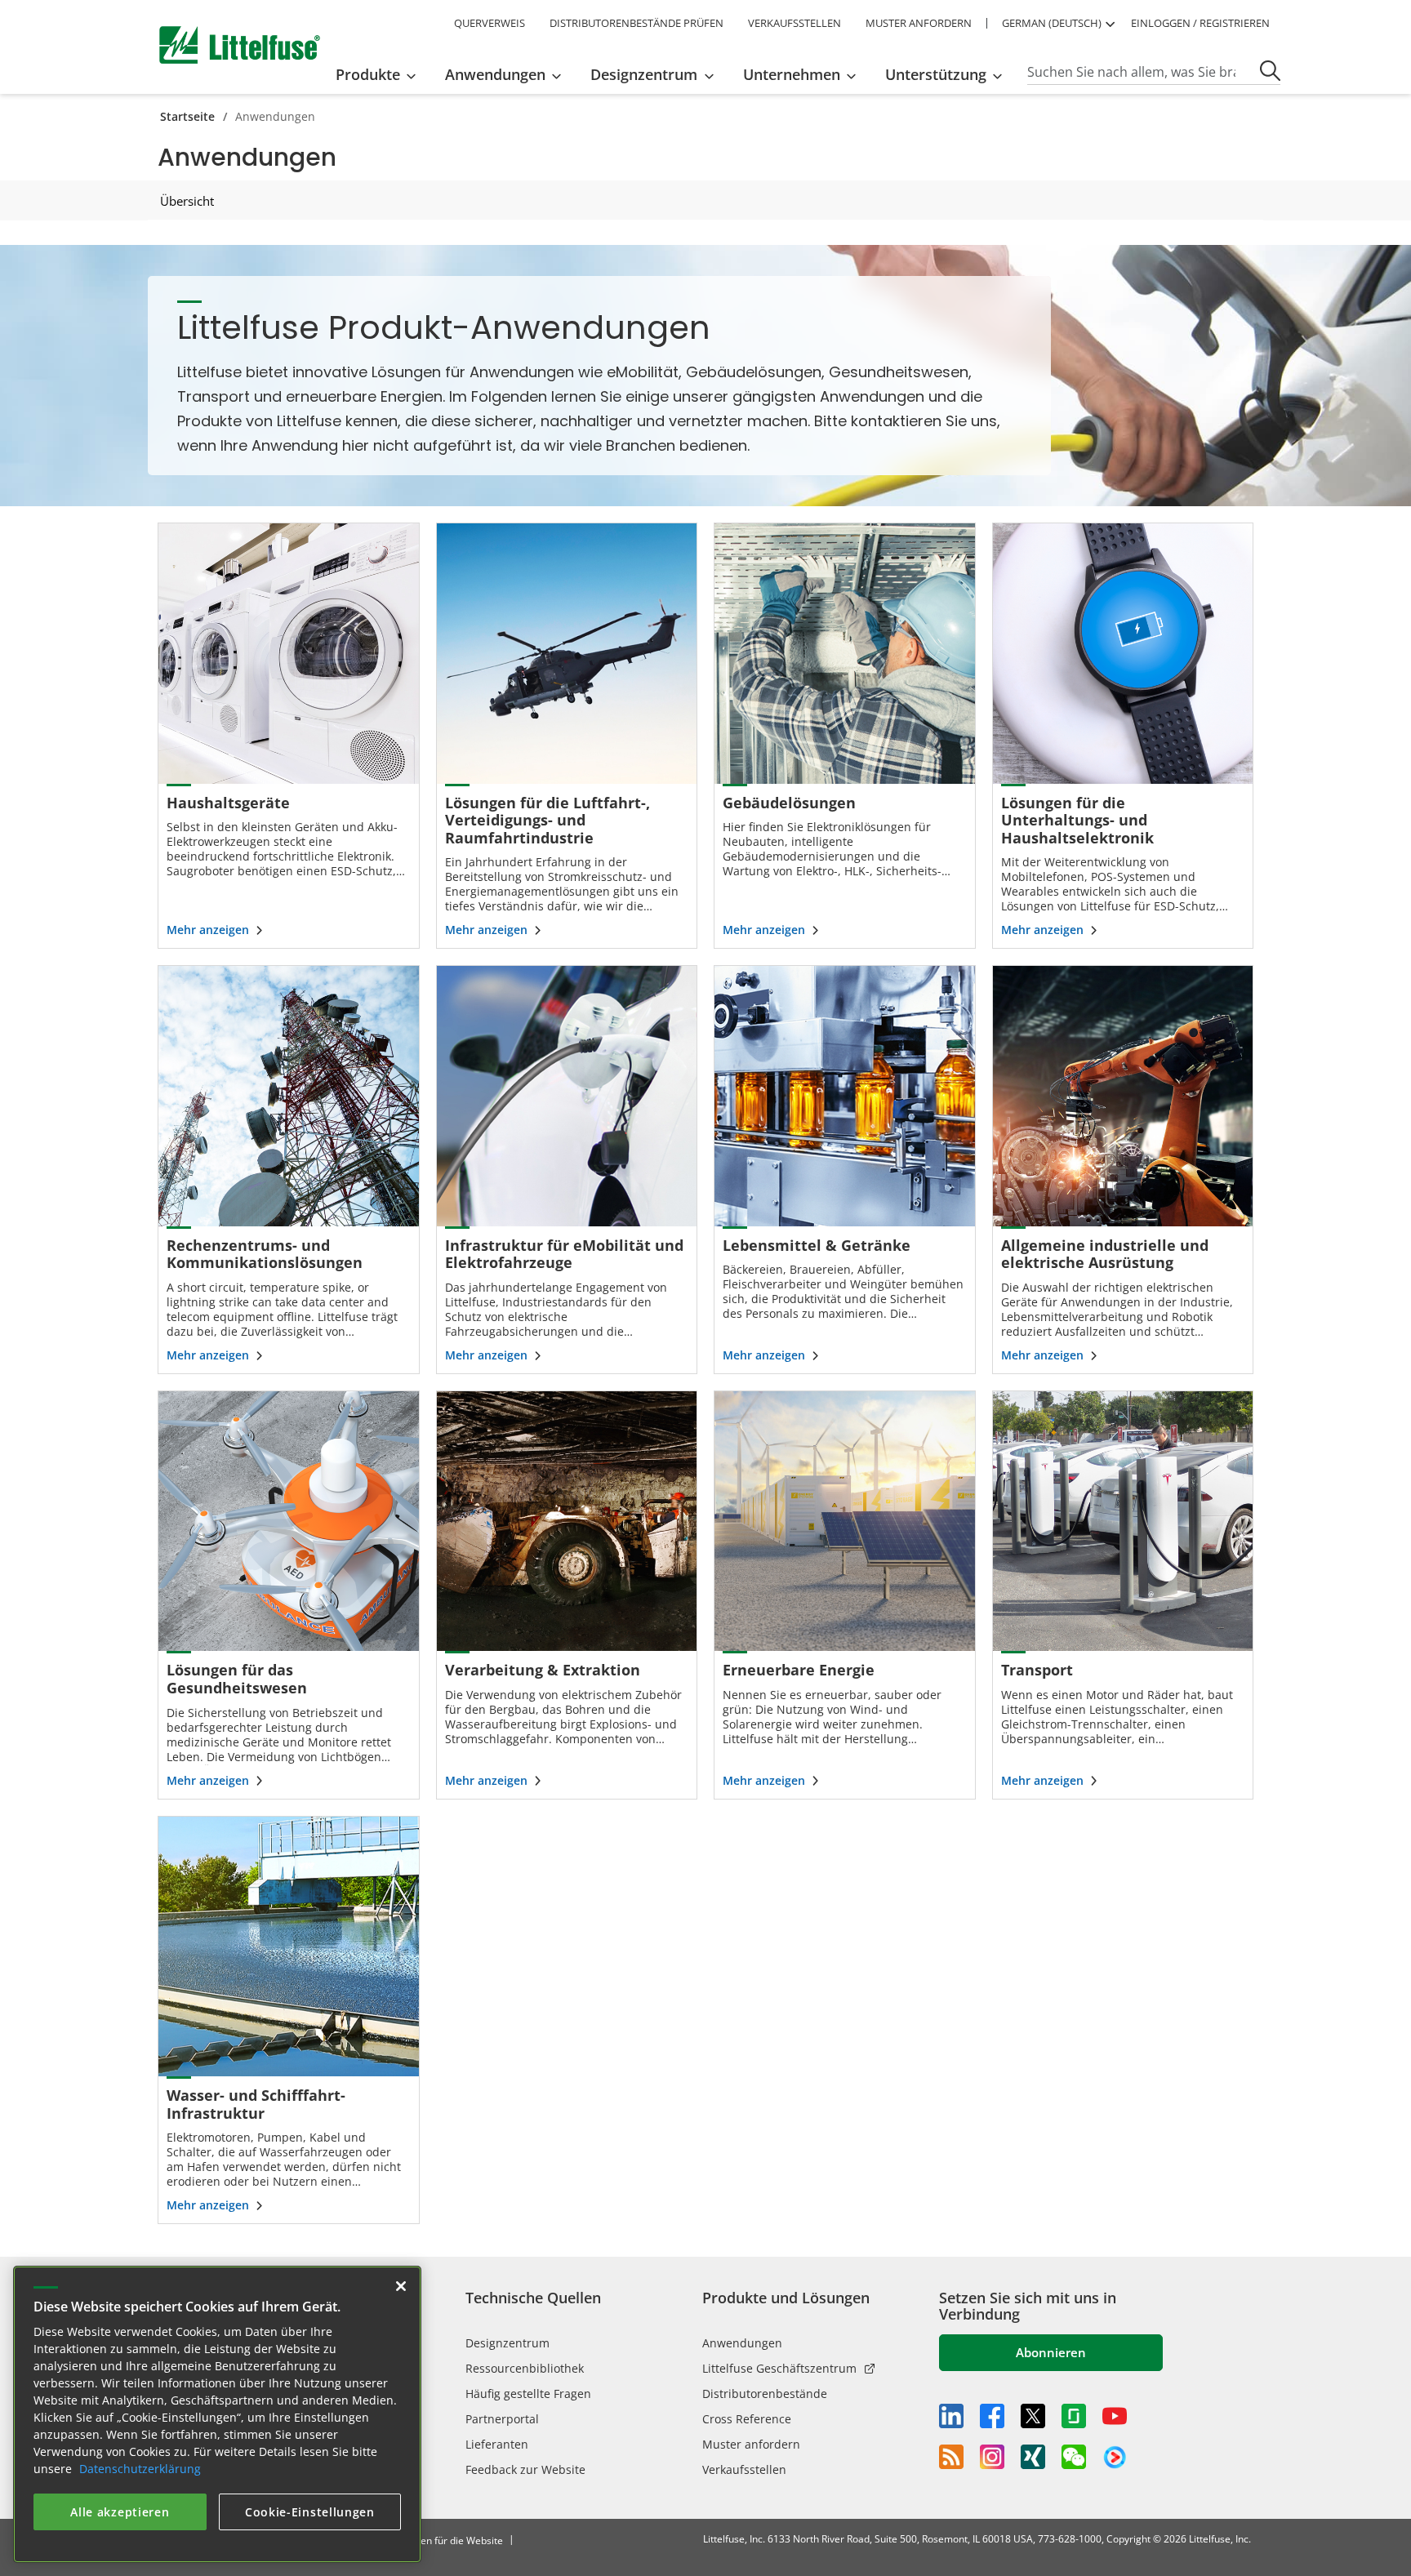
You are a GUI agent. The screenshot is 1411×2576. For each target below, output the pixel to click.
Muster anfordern (751, 2444)
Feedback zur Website (525, 2469)
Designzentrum (507, 2343)
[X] (1033, 2416)
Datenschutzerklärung (140, 2469)
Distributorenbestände (765, 2394)
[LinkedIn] (951, 2416)
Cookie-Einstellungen (310, 2512)
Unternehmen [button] (792, 74)
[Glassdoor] (1074, 2416)
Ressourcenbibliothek (525, 2368)
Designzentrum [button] (644, 74)
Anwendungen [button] (495, 74)
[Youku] (1115, 2458)
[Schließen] (401, 2286)
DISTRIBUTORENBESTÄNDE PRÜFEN (637, 23)
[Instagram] (992, 2457)
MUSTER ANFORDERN (919, 23)
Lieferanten (497, 2444)
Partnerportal (502, 2419)
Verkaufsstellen (744, 2469)
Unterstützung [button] (936, 74)
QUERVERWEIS (490, 23)
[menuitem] (381, 74)
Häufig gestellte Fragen (528, 2394)
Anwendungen (742, 2343)
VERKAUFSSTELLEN (795, 23)
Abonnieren (1051, 2352)
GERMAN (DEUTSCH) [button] (1052, 23)
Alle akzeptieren (120, 2512)
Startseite (187, 116)
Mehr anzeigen (208, 930)
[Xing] (1033, 2457)
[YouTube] (1115, 2416)
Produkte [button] (368, 74)
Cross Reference (747, 2419)
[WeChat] (1074, 2457)
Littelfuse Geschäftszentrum (779, 2368)
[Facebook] (992, 2416)
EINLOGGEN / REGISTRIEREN (1200, 23)
